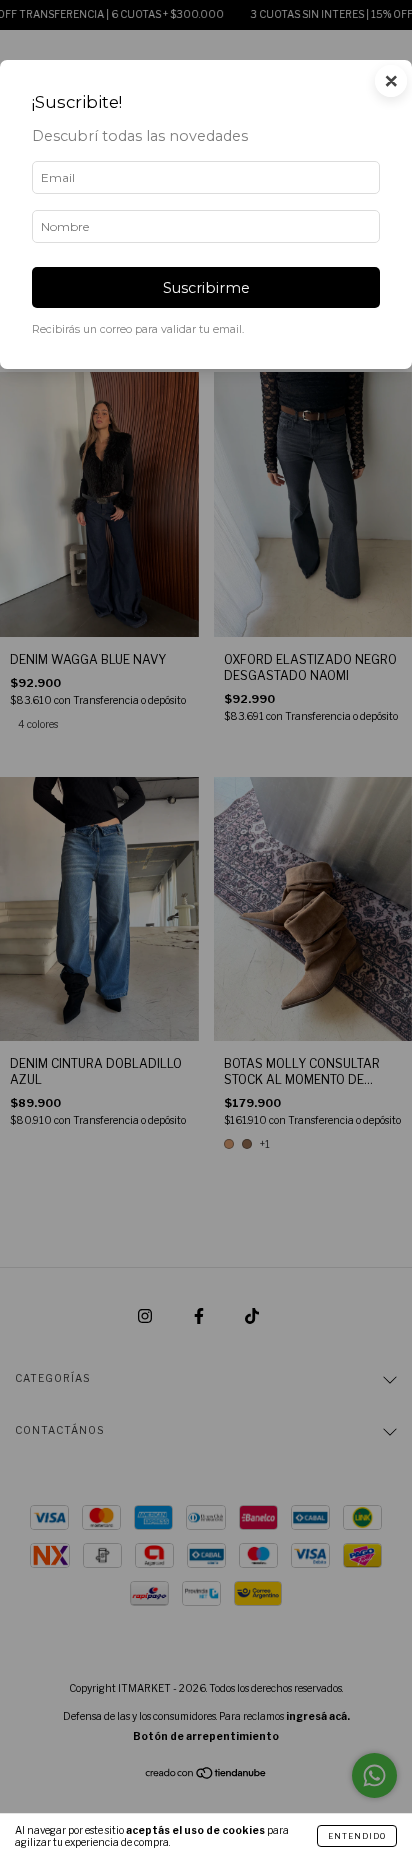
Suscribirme (206, 288)
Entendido (357, 1836)
